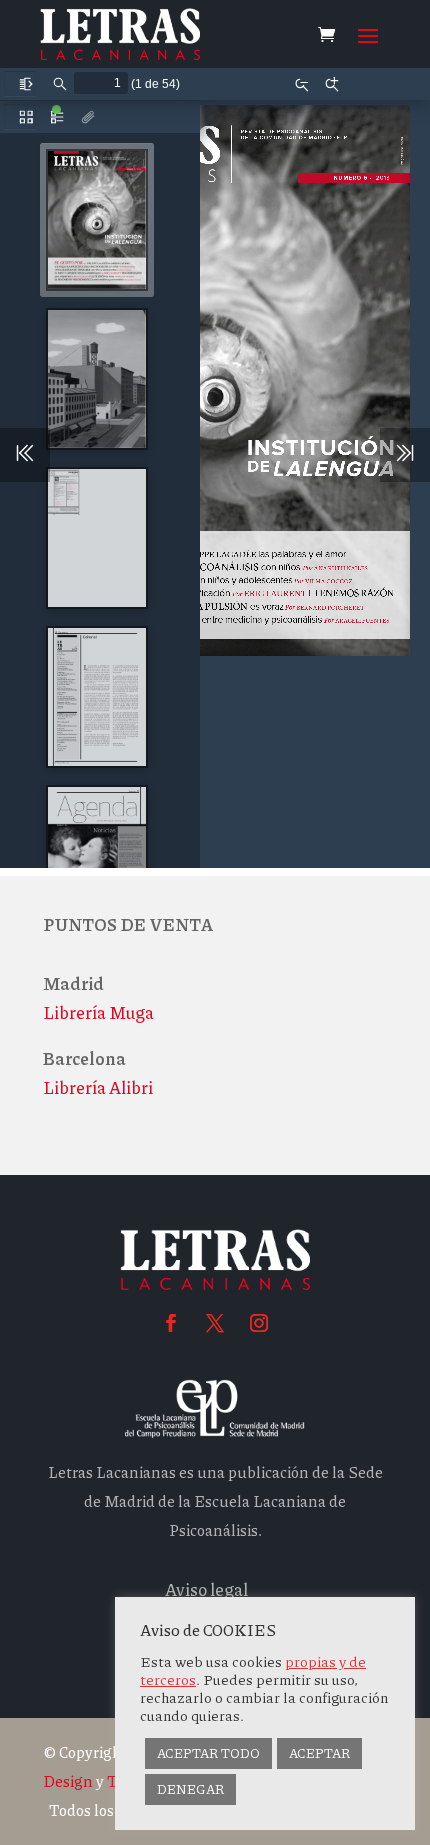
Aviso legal (206, 1589)
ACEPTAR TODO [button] (208, 1753)
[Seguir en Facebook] (171, 1323)
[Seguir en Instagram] (259, 1323)
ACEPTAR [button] (319, 1753)
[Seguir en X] (215, 1323)
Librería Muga (98, 1012)
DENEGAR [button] (190, 1789)
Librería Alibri (98, 1087)
